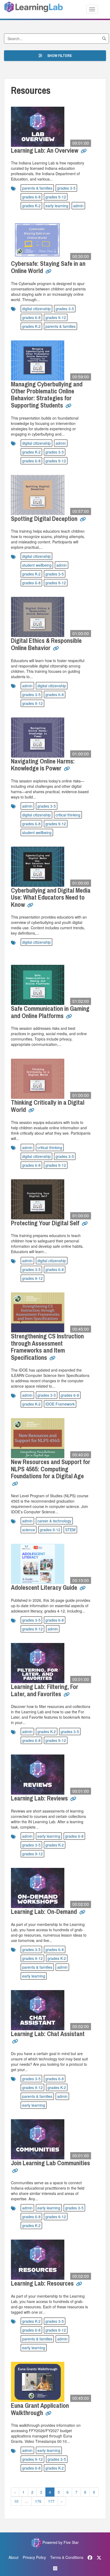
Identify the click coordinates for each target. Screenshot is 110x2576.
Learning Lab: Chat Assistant (48, 2034)
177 (51, 2501)
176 (38, 2501)
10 (16, 2501)
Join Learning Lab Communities (50, 2163)
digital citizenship (36, 309)
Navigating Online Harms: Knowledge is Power (43, 765)
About (13, 2557)
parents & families (37, 188)
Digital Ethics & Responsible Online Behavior (46, 644)
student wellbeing (37, 565)
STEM (70, 1530)
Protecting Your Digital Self (46, 1223)
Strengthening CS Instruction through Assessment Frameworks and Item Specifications (47, 1347)
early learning (57, 206)
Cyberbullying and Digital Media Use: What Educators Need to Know (51, 897)
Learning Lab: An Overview (45, 150)
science (29, 1530)
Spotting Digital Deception (45, 519)
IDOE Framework (60, 1404)
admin (78, 206)
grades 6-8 (31, 197)
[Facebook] (90, 2557)
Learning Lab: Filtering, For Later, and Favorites (45, 1690)
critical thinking (68, 815)
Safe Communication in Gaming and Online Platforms (50, 1012)
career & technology (54, 1521)
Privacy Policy (34, 2557)
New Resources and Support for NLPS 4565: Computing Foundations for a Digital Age (51, 1469)
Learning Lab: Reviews (40, 1798)
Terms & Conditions (67, 2557)
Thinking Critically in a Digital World (48, 1106)
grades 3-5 (66, 188)
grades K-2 (31, 206)
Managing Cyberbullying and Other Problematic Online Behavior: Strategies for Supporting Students (47, 395)
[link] (84, 153)
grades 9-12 (56, 197)
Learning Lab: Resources (43, 2283)
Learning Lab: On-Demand (45, 1911)
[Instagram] (55, 2568)
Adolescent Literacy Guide (45, 1587)
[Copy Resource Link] (84, 151)
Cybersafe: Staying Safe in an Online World (48, 267)
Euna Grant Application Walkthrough (40, 2409)
